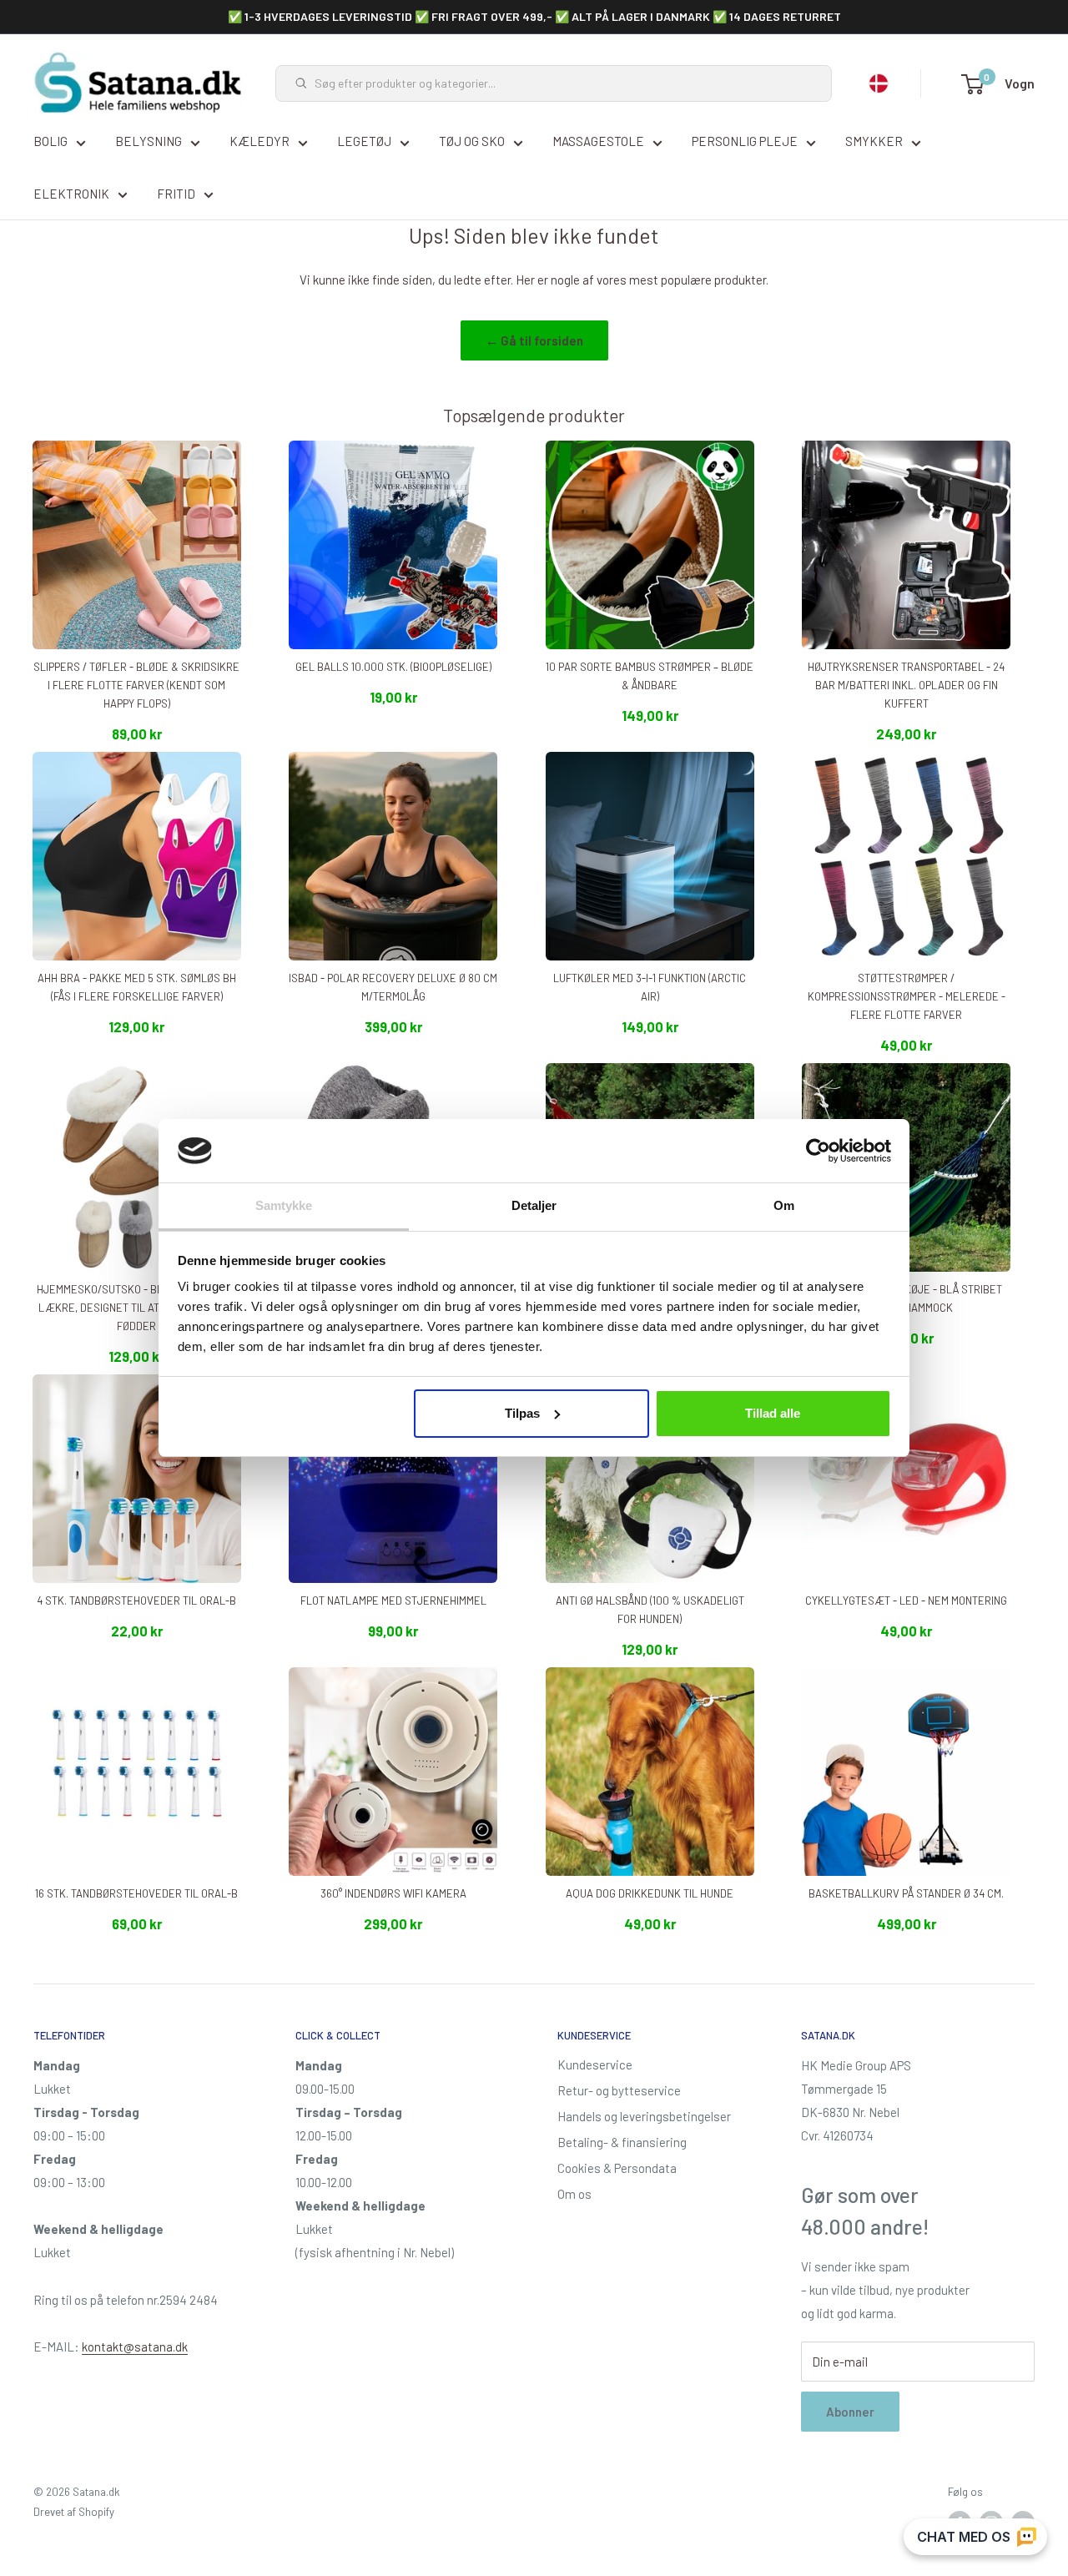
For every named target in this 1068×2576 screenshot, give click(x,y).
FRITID (176, 194)
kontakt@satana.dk (135, 2347)
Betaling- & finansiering (622, 2142)
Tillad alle (773, 1413)
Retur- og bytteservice (619, 2090)
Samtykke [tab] (284, 1205)
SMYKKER (874, 141)
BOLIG (50, 141)
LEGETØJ (364, 141)
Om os (574, 2194)
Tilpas (522, 1413)
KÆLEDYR (259, 141)
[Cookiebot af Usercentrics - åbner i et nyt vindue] (818, 1151)
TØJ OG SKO (472, 141)
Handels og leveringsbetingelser (644, 2116)
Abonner (850, 2412)
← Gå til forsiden (534, 340)
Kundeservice (595, 2064)
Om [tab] (784, 1205)
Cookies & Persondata (617, 2168)
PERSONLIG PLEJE (745, 141)
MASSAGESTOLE (598, 141)
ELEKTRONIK (71, 194)
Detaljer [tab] (534, 1205)
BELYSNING (149, 141)
